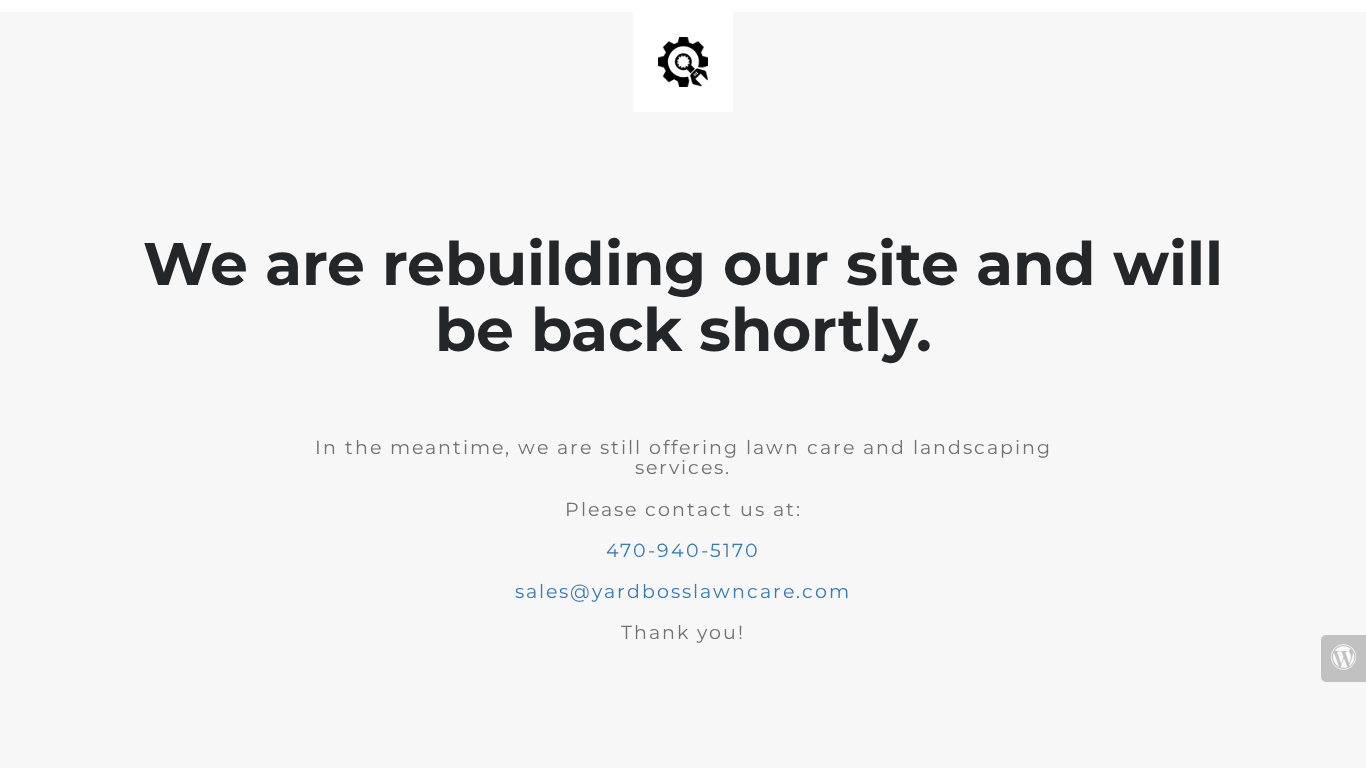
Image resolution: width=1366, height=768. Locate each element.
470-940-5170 (683, 550)
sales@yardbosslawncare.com (683, 591)
